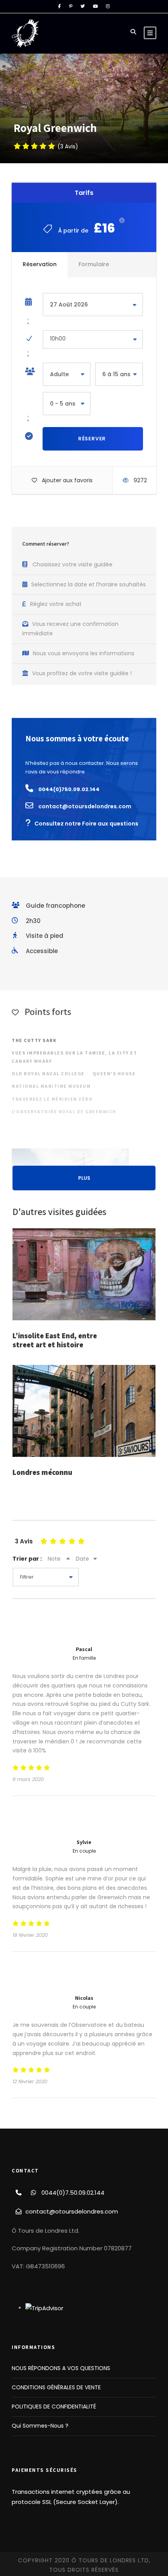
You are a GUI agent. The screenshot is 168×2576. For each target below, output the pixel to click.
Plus (84, 1178)
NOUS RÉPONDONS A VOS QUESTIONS (61, 2368)
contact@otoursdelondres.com (72, 2211)
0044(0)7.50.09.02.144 (73, 2193)
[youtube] (95, 6)
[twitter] (83, 6)
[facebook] (60, 6)
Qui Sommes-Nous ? (40, 2426)
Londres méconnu (42, 1472)
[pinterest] (71, 6)
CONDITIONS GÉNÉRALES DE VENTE (56, 2387)
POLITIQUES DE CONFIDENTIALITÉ (54, 2407)
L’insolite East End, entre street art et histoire (55, 1340)
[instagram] (108, 6)
